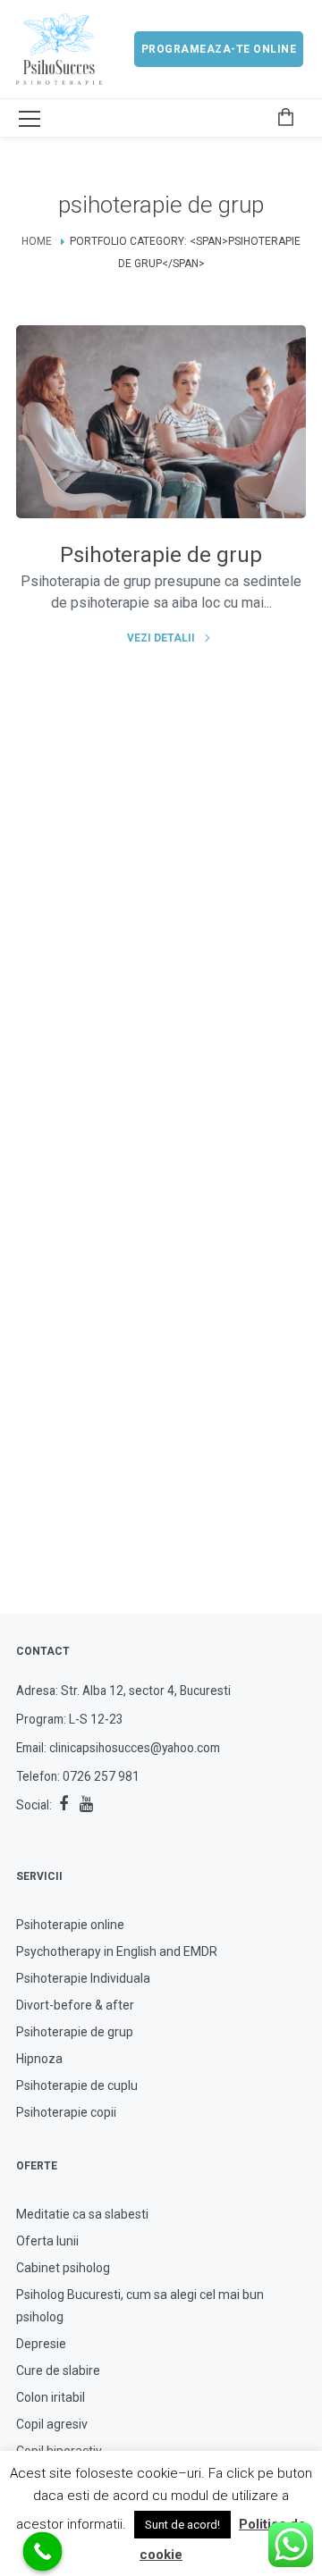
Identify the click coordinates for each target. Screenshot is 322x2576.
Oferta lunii (47, 2241)
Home (37, 241)
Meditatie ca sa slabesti (82, 2214)
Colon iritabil (51, 2397)
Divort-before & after (75, 2005)
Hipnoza (39, 2059)
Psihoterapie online (70, 1925)
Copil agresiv (52, 2424)
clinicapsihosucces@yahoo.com (135, 1748)
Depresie (41, 2344)
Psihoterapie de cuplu (77, 2085)
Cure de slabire (58, 2370)
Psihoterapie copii (66, 2112)
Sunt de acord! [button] (182, 2525)
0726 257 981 (101, 1776)
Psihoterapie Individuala (83, 1978)
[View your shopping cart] (285, 118)
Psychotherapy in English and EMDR (117, 1951)
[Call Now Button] (43, 2552)
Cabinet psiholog (63, 2268)
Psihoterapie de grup (75, 2032)
